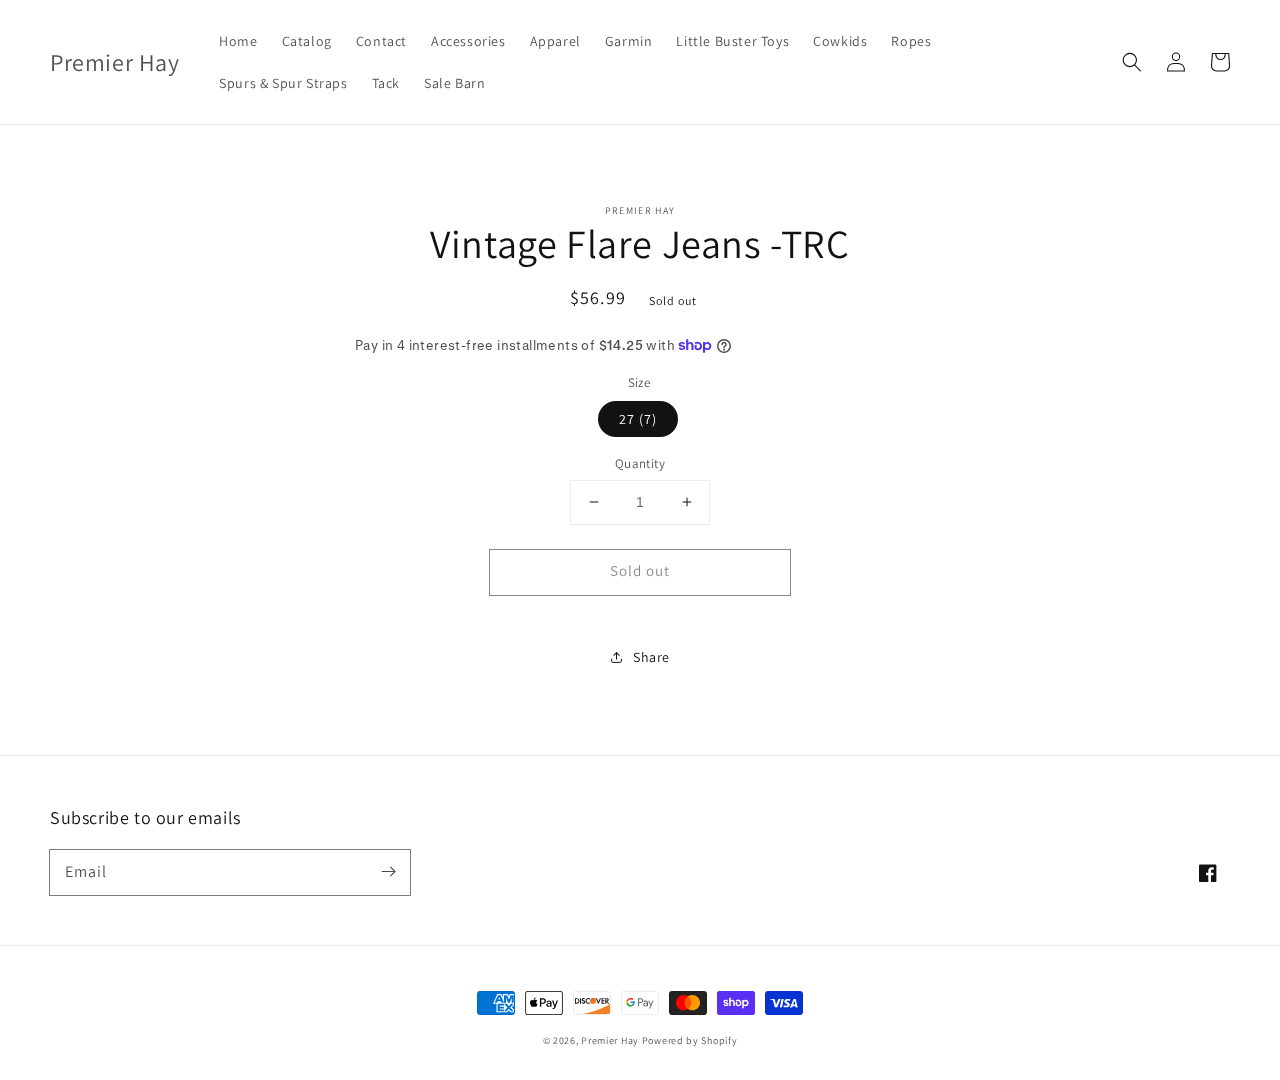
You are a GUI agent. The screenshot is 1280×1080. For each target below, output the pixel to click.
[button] (1132, 62)
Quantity (640, 463)
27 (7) (638, 419)
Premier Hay (610, 1040)
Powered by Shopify (690, 1040)
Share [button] (651, 657)
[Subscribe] (388, 872)
